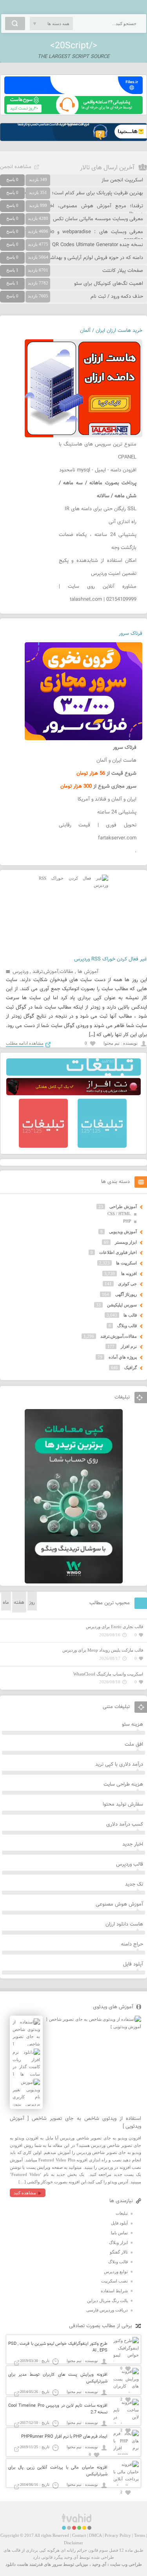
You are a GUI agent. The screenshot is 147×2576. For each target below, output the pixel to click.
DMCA (95, 2535)
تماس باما (119, 2233)
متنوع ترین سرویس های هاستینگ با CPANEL (98, 451)
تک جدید (134, 1884)
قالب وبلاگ (127, 1326)
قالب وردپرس (130, 1864)
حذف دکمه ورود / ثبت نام (117, 297)
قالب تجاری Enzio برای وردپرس (114, 1627)
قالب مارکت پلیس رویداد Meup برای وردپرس (103, 1650)
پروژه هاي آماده (123, 1357)
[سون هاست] (73, 112)
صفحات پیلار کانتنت (123, 271)
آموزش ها (88, 972)
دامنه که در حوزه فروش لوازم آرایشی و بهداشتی (94, 258)
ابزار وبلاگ (118, 2243)
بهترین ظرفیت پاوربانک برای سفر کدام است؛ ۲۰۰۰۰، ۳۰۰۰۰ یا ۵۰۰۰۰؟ (72, 193)
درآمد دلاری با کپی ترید (119, 1764)
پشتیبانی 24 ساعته (117, 812)
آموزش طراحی (123, 1206)
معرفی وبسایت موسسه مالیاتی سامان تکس (98, 219)
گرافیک (131, 1368)
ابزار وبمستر (126, 1242)
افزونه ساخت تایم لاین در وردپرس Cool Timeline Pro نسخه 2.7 (58, 2409)
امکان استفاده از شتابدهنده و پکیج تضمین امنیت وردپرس (98, 567)
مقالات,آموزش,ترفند (53, 972)
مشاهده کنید (25, 2193)
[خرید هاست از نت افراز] (73, 1094)
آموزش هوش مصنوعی (119, 1904)
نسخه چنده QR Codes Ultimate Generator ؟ (96, 245)
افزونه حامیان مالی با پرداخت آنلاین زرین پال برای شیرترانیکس (58, 2471)
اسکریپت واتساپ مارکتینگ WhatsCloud (108, 1674)
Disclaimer (73, 2543)
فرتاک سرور (131, 634)
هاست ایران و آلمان (116, 761)
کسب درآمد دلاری (125, 1824)
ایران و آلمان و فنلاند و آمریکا (107, 799)
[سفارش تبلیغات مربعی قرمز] (43, 1146)
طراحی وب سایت (126, 2564)
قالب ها (130, 1315)
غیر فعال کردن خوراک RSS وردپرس (111, 959)
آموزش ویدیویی (123, 1232)
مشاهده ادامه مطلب (25, 1043)
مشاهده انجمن (16, 167)
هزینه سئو (132, 1725)
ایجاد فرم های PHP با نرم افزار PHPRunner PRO (64, 2437)
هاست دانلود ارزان (124, 1924)
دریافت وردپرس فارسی (107, 2310)
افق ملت (134, 1745)
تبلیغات (122, 2213)
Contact (79, 2535)
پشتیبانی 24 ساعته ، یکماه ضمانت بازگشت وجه (98, 541)
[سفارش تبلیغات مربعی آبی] (102, 1146)
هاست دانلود (17, 2564)
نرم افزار (129, 1346)
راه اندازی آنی (122, 522)
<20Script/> (74, 46)
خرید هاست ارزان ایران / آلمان (111, 331)
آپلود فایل (133, 1964)
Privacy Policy (118, 2535)
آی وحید (99, 2564)
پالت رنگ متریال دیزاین (107, 2301)
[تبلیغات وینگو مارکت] (74, 1582)
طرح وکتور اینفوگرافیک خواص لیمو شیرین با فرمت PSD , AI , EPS (58, 2347)
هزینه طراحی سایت (123, 1784)
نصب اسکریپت (114, 2281)
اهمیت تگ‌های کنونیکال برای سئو (109, 284)
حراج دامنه (132, 1944)
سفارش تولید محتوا (123, 1804)
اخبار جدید (133, 1844)
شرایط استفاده (114, 2291)
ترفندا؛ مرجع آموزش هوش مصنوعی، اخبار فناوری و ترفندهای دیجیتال (72, 210)
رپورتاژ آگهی (126, 1294)
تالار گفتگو (119, 2252)
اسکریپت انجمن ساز (122, 180)
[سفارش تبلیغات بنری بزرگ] (73, 1074)
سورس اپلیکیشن (122, 1305)
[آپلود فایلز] (73, 92)
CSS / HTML (119, 1214)
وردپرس (20, 972)
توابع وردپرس (116, 2272)
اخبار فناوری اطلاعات (118, 1252)
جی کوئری (127, 1284)
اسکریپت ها (126, 1263)
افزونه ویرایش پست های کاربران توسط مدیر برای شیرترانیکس (58, 2378)
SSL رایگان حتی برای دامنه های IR (101, 509)
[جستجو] (15, 24)
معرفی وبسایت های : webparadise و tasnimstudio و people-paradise (72, 236)
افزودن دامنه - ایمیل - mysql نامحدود (98, 470)
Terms (140, 2535)
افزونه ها (129, 1274)
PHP (127, 1221)
